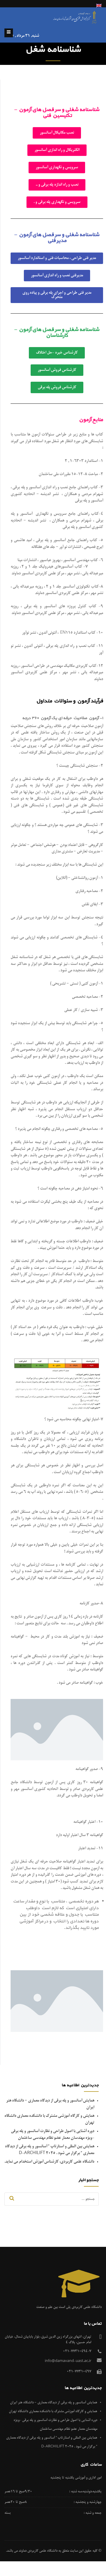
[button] (57, 133)
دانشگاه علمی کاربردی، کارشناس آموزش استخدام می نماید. (49, 2162)
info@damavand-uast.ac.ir (68, 2361)
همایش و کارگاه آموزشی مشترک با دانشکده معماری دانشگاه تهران (53, 2411)
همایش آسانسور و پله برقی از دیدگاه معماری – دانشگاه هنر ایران (54, 2403)
